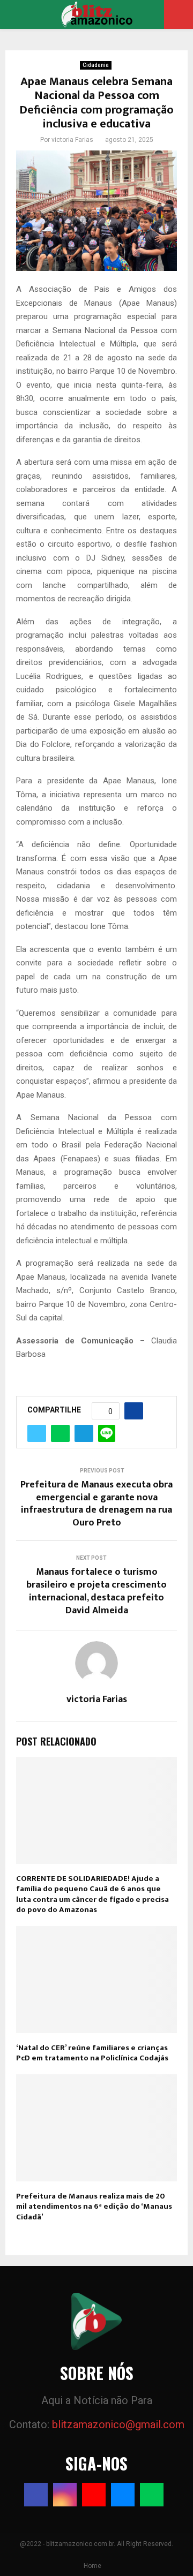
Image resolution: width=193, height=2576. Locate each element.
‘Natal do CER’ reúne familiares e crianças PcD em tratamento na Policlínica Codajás (92, 2053)
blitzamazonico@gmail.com (118, 2424)
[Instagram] (65, 2495)
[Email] (123, 2495)
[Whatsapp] (152, 2495)
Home (92, 2566)
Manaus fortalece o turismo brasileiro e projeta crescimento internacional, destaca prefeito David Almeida (96, 1591)
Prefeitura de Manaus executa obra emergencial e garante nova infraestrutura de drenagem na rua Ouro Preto (96, 1504)
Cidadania (96, 65)
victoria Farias (72, 140)
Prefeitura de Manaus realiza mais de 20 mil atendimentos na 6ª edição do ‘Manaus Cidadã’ (94, 2207)
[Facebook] (36, 2495)
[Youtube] (94, 2495)
